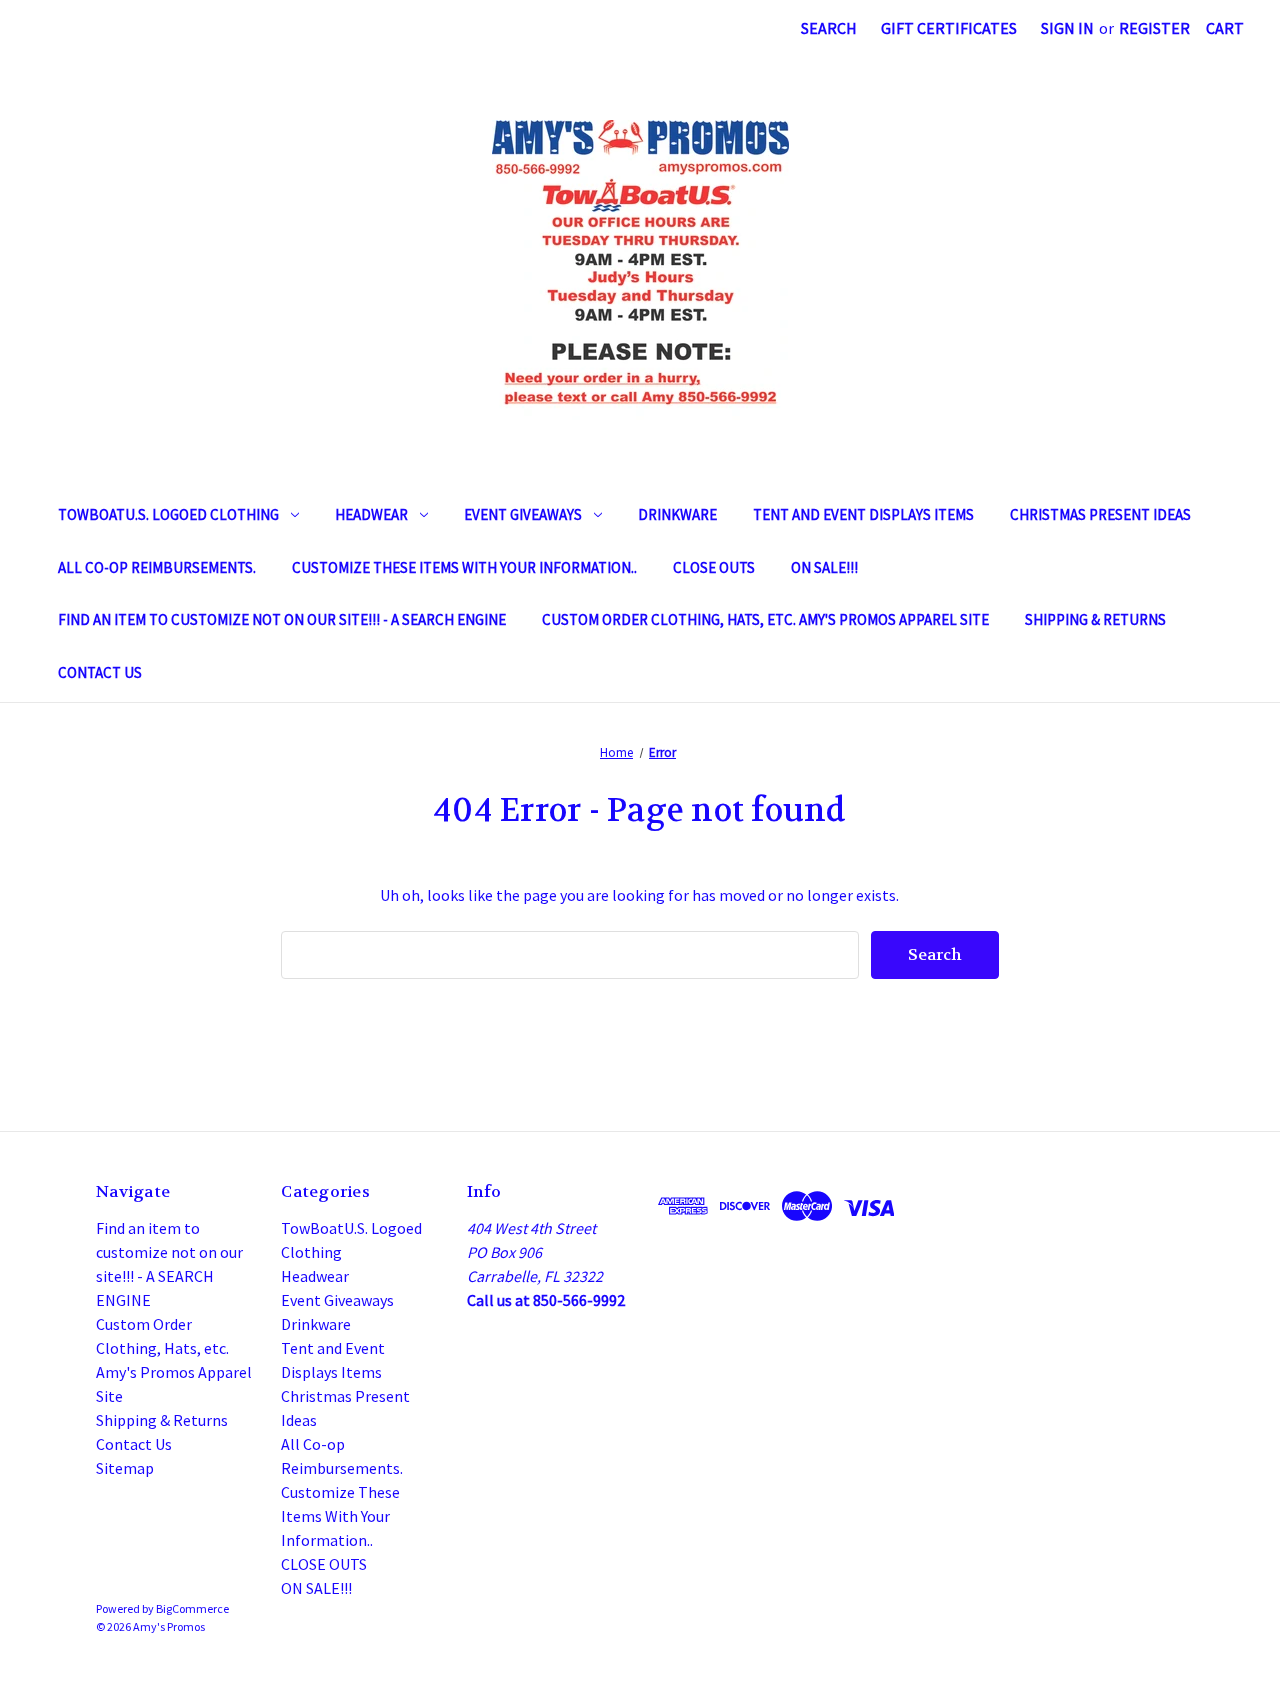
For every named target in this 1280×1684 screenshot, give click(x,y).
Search (829, 28)
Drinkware (677, 514)
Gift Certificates (949, 28)
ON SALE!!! (824, 567)
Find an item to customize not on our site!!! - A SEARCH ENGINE (282, 619)
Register (1154, 28)
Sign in (1067, 28)
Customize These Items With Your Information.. (464, 567)
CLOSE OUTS (714, 567)
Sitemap (125, 1468)
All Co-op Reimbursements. (157, 567)
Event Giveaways (523, 514)
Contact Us (100, 672)
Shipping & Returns (1095, 619)
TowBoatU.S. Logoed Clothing (168, 514)
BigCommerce (192, 1608)
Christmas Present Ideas (1100, 514)
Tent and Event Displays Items (863, 514)
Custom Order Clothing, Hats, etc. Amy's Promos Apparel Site (765, 619)
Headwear (371, 514)
